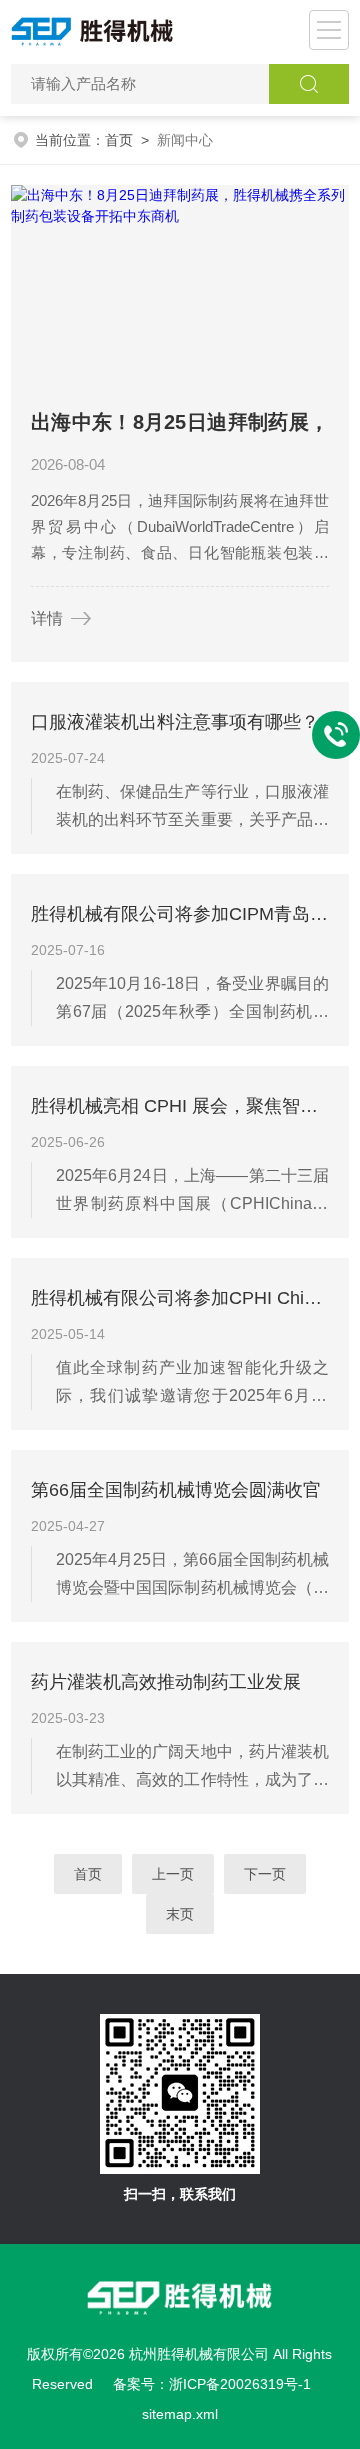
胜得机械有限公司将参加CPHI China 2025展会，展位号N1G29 (180, 1298)
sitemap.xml (180, 2414)
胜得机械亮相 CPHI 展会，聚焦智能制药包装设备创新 (180, 1106)
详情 (47, 618)
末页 (180, 1914)
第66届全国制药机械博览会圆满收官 (176, 1490)
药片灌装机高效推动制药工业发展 (166, 1682)
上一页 (173, 1874)
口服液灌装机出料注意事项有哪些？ (175, 722)
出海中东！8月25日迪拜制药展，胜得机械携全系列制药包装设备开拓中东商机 (180, 426)
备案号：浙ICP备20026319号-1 (212, 2384)
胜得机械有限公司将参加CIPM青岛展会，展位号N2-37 (180, 914)
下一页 (265, 1874)
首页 (119, 140)
